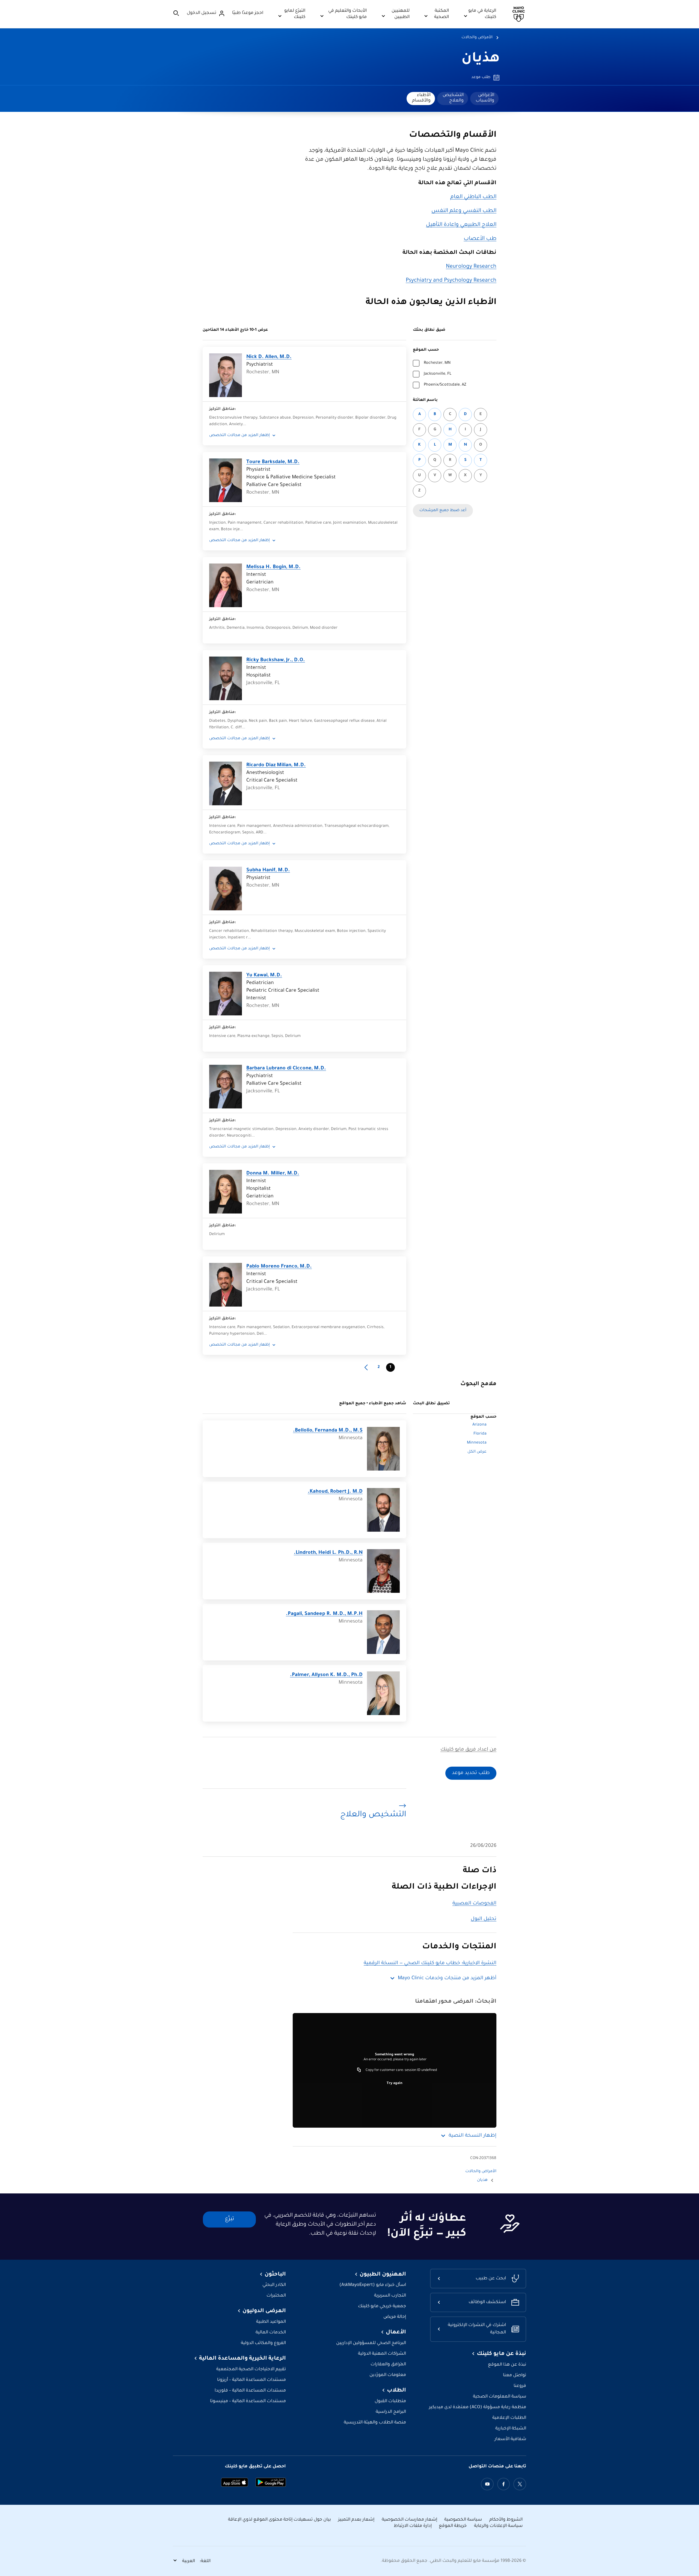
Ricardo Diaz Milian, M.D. (276, 765)
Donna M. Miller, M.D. (273, 1174)
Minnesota (477, 1443)
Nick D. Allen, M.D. (269, 357)
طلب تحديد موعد (471, 1773)
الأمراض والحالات (477, 38)
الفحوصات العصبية (474, 1904)
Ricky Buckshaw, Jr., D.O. (276, 660)
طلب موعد (481, 77)
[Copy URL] (359, 2070)
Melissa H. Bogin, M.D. (273, 567)
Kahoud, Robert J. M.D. (335, 1492)
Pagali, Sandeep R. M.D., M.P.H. (324, 1614)
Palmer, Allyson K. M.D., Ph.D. (326, 1675)
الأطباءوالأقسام (421, 98)
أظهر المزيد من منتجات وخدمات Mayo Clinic (447, 1978)
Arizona (479, 1425)
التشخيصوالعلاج (453, 98)
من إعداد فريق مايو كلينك (468, 1750)
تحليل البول (484, 1919)
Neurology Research (471, 267)
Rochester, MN (437, 363)
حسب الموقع (426, 350)
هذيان (481, 59)
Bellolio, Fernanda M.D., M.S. (328, 1431)
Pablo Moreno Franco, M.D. (279, 1267)
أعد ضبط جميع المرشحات (443, 511)
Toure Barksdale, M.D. (273, 462)
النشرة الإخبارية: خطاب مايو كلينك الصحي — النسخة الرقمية (430, 1963)
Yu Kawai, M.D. (264, 976)
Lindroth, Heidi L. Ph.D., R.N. (328, 1553)
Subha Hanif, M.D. (268, 870)
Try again (395, 2083)
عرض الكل (477, 1452)
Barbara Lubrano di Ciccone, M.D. (286, 1069)
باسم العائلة (425, 400)
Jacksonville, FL (438, 374)
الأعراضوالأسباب (485, 98)
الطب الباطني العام (473, 197)
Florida (480, 1434)
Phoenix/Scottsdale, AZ (445, 385)
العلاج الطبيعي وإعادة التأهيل (461, 225)
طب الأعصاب (480, 239)
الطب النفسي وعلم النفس (464, 211)
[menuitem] (484, 99)
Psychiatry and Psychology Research (451, 281)
